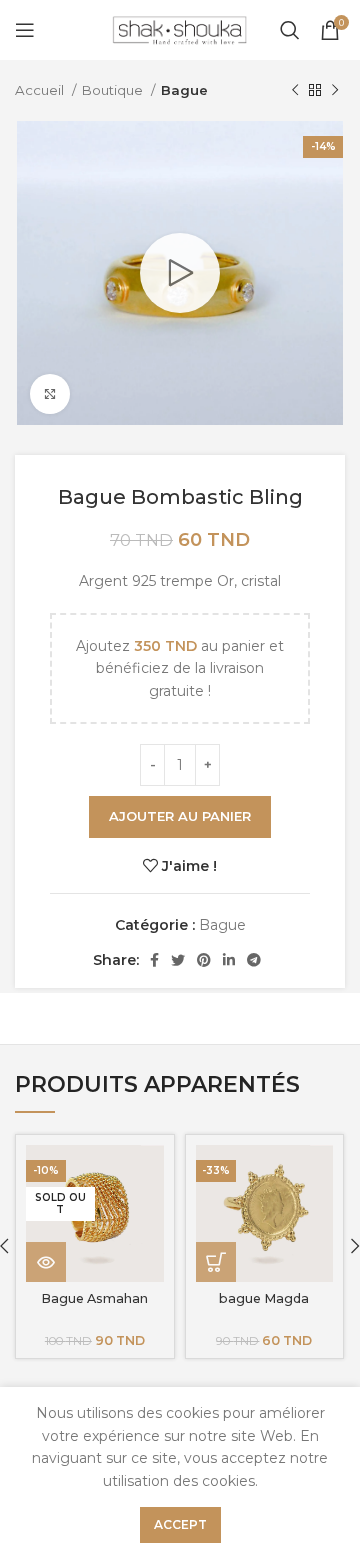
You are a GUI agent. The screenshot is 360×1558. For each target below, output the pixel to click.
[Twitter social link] (178, 960)
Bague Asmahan (94, 1298)
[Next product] (335, 91)
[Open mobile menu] (25, 30)
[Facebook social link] (154, 960)
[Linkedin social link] (229, 960)
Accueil (41, 90)
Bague (184, 90)
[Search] (290, 30)
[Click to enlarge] (50, 394)
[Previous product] (295, 91)
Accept (180, 1524)
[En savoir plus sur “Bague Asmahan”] (46, 1262)
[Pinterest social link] (204, 960)
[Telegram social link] (254, 960)
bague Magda (264, 1298)
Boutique (114, 90)
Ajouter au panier (180, 816)
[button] (216, 1262)
